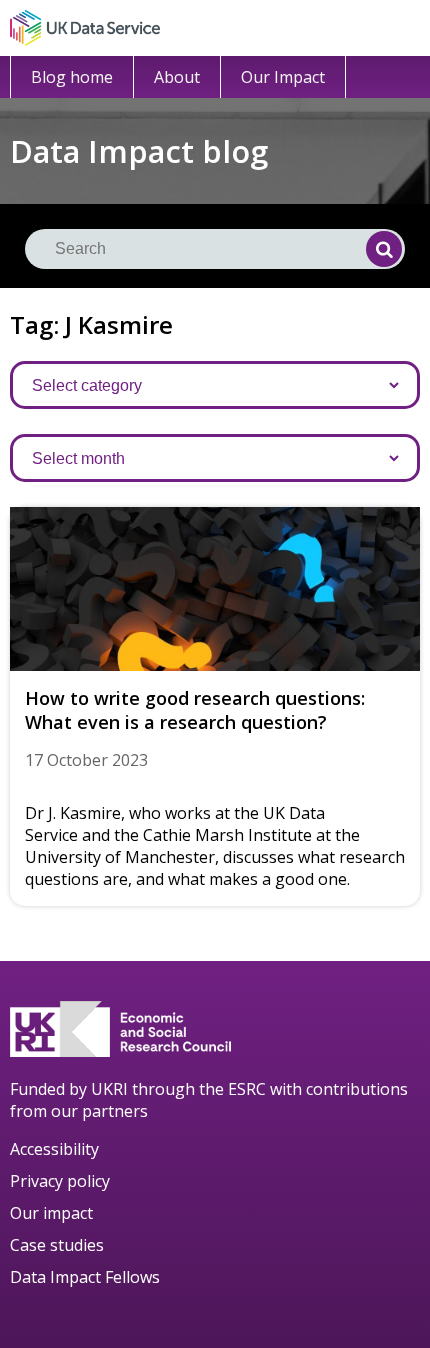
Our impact (51, 1213)
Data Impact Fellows (85, 1277)
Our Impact (283, 77)
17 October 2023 (86, 760)
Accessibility (54, 1149)
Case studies (57, 1245)
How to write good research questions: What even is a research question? (195, 710)
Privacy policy (60, 1181)
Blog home (72, 77)
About (177, 77)
